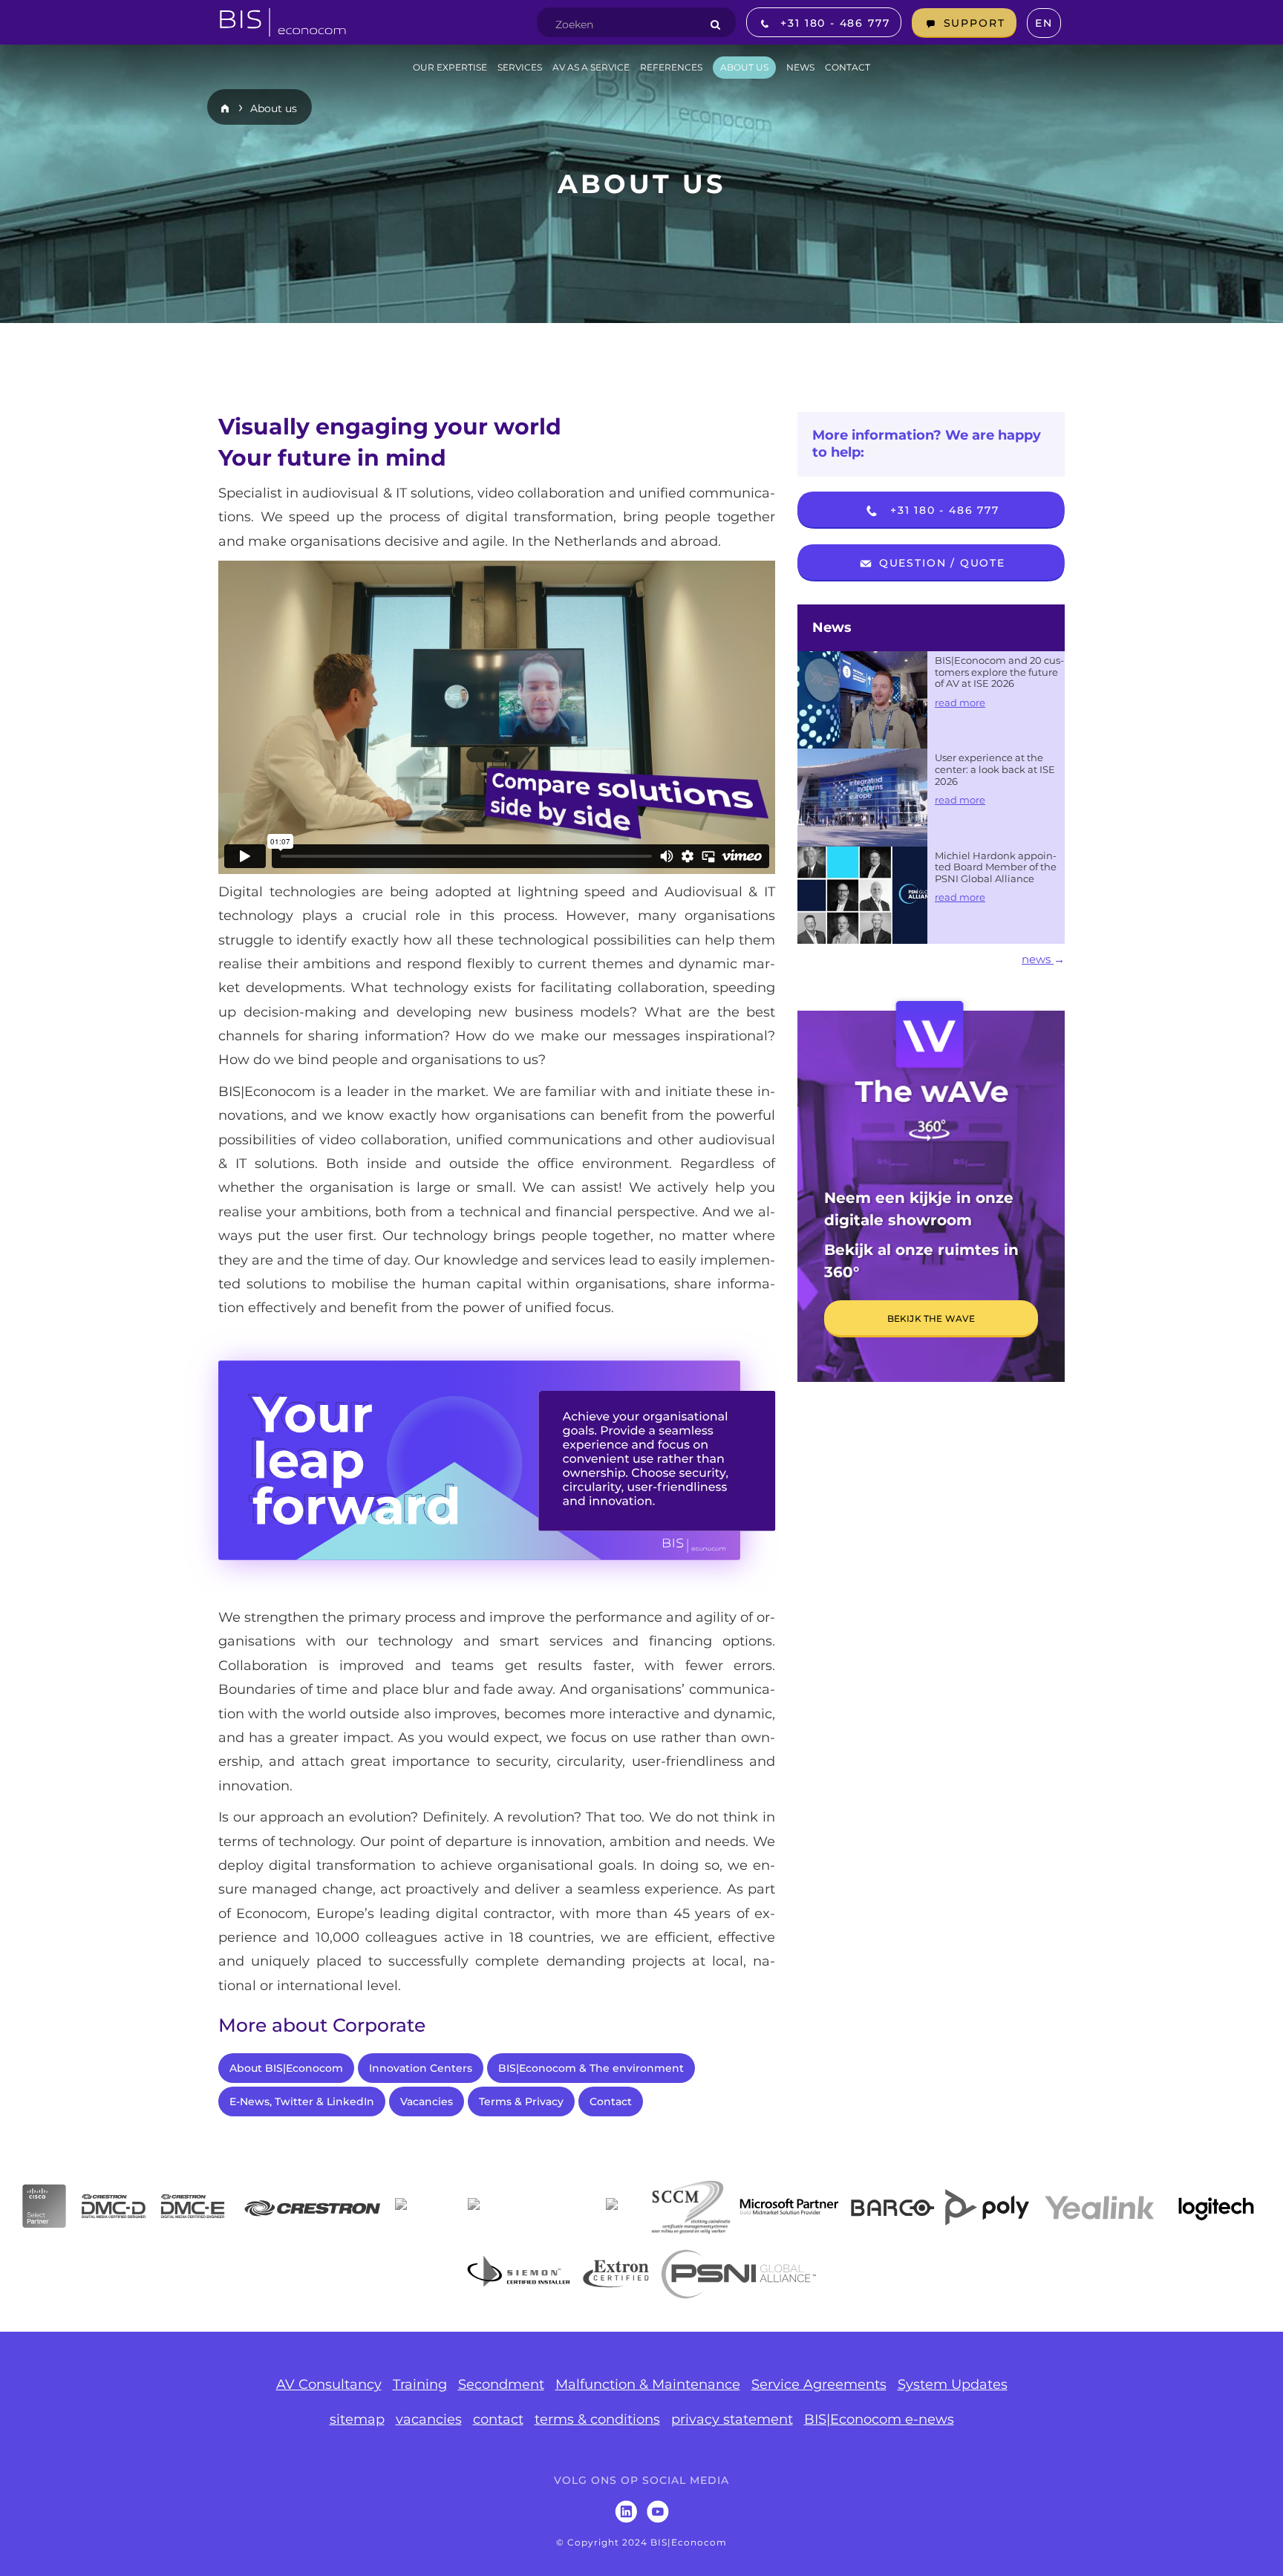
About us (274, 108)
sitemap (357, 2419)
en (1044, 23)
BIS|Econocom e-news (879, 2419)
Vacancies (427, 2101)
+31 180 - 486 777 (943, 510)
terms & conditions (597, 2419)
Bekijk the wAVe (931, 1318)
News (832, 627)
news (1038, 959)
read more (960, 702)
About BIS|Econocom (286, 2068)
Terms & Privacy (521, 2101)
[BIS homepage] (283, 18)
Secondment (501, 2384)
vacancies (429, 2419)
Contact (611, 2101)
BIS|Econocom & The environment (591, 2068)
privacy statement (732, 2419)
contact (498, 2419)
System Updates (953, 2384)
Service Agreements (819, 2384)
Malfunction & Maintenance (648, 2384)
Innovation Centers (421, 2068)
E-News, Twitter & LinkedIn (302, 2101)
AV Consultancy (329, 2384)
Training (420, 2384)
